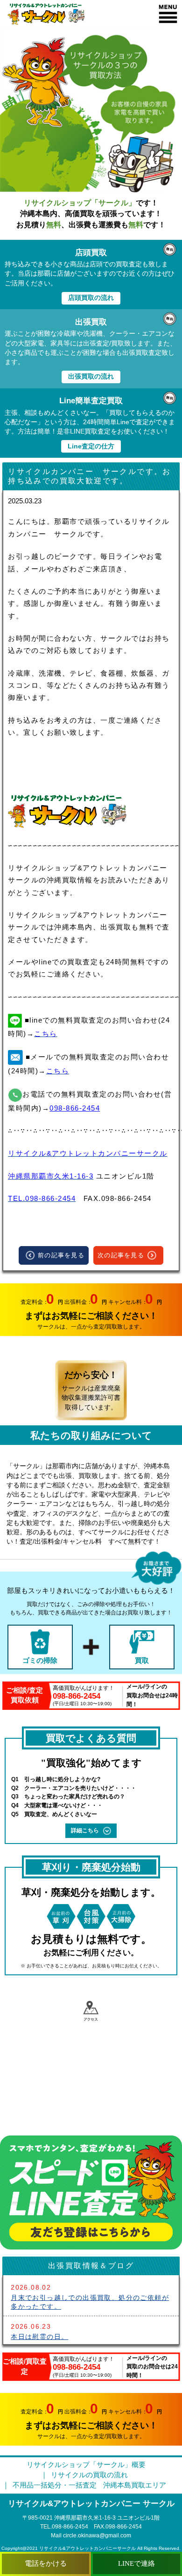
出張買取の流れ (91, 376)
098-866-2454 (75, 1108)
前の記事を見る (61, 1255)
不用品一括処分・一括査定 (55, 2485)
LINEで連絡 (136, 2563)
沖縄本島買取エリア (135, 2485)
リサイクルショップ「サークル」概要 (86, 2465)
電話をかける (46, 2563)
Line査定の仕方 (91, 446)
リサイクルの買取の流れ (89, 2475)
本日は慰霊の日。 (39, 2337)
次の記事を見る (121, 1255)
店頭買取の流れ (91, 298)
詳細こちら (85, 1830)
